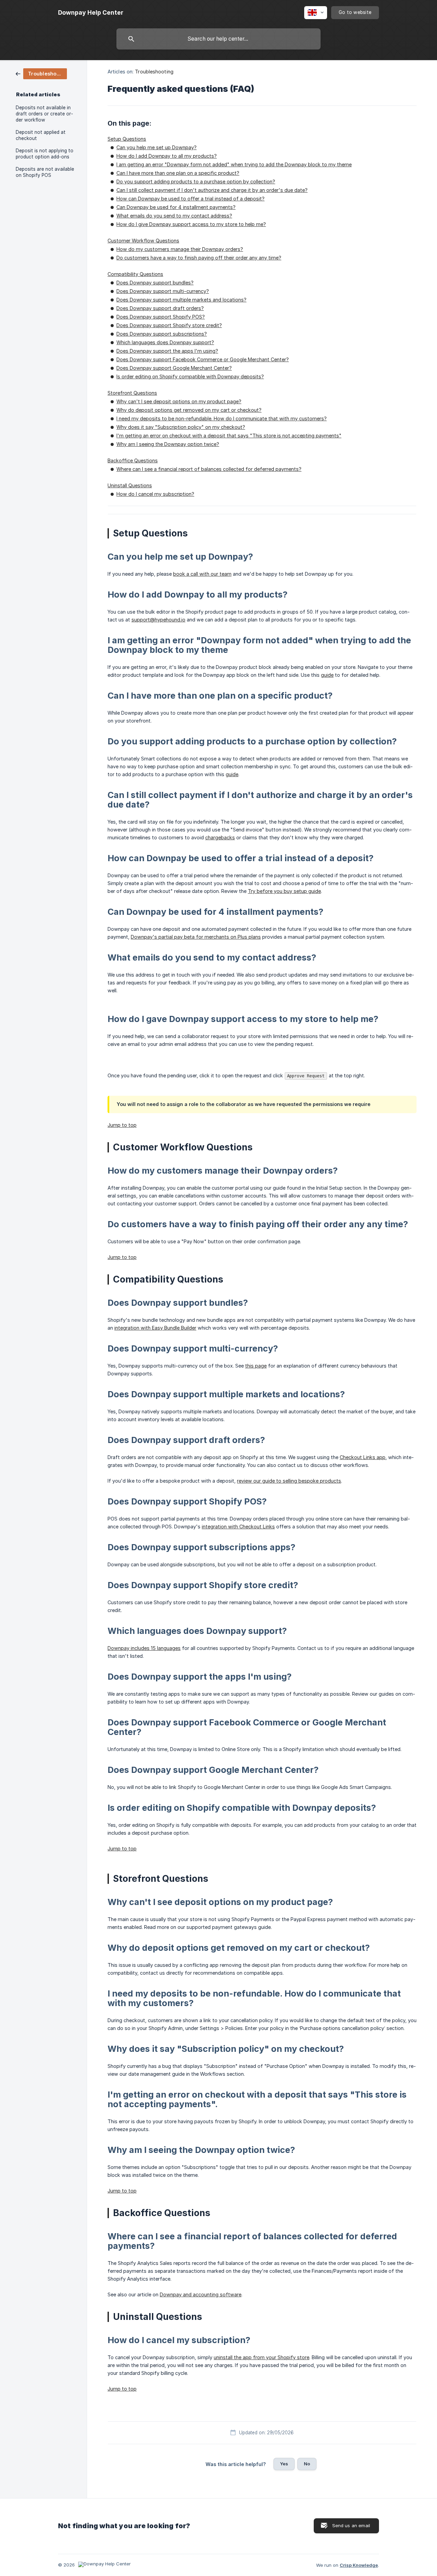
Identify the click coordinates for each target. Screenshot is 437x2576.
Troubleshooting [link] (154, 72)
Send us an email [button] (351, 2525)
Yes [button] (284, 2464)
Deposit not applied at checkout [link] (41, 135)
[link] (41, 73)
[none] (91, 13)
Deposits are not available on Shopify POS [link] (45, 172)
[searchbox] (218, 39)
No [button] (307, 2464)
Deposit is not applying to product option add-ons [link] (45, 154)
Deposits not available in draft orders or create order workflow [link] (44, 114)
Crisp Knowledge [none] (359, 2565)
